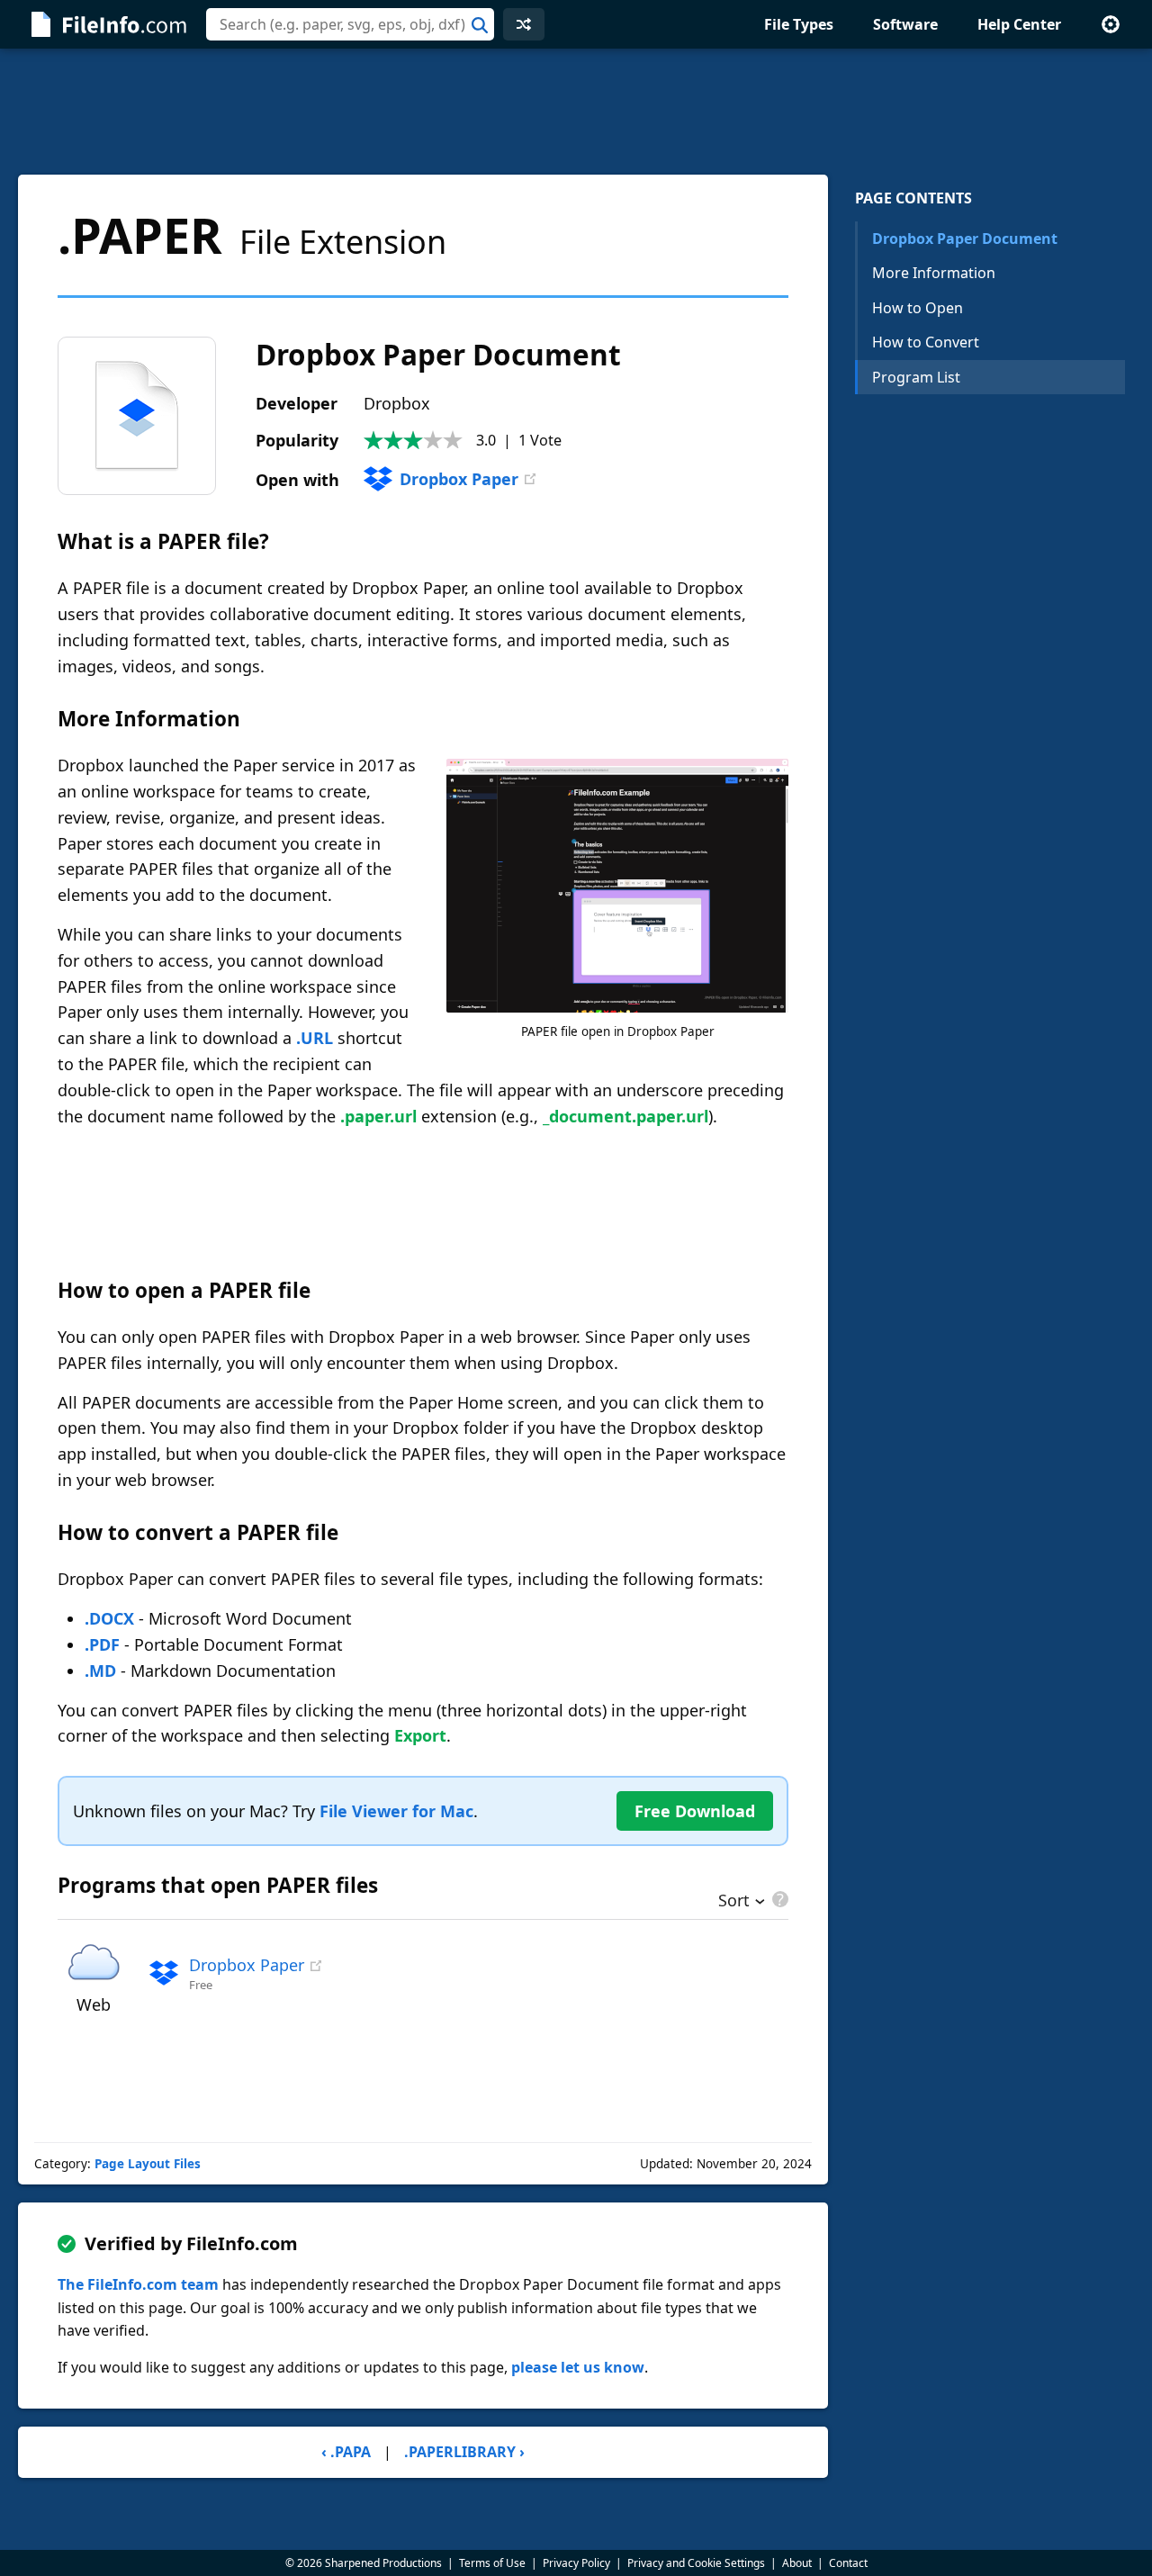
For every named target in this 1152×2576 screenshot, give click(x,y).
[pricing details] (778, 1899)
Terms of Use (492, 2563)
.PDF (102, 1644)
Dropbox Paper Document (965, 239)
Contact (848, 2563)
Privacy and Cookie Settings (696, 2563)
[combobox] (350, 24)
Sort (734, 1902)
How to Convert (926, 342)
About (797, 2563)
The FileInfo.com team (138, 2284)
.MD (100, 1671)
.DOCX (109, 1618)
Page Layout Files (148, 2164)
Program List (916, 377)
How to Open (918, 308)
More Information (934, 273)
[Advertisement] (576, 112)
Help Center (1019, 24)
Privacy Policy (576, 2563)
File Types (799, 24)
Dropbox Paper (459, 479)
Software (905, 24)
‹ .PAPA (346, 2452)
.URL (315, 1038)
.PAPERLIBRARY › (464, 2452)
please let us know (578, 2367)
